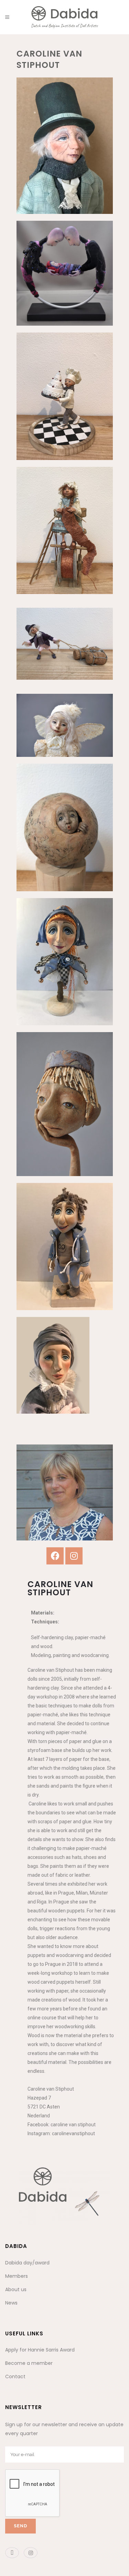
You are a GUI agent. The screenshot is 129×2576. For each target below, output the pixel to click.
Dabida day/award (27, 2263)
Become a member (29, 2363)
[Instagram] (74, 1556)
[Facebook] (55, 1556)
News (11, 2303)
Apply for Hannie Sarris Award (40, 2350)
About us (16, 2289)
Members (17, 2276)
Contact (15, 2377)
